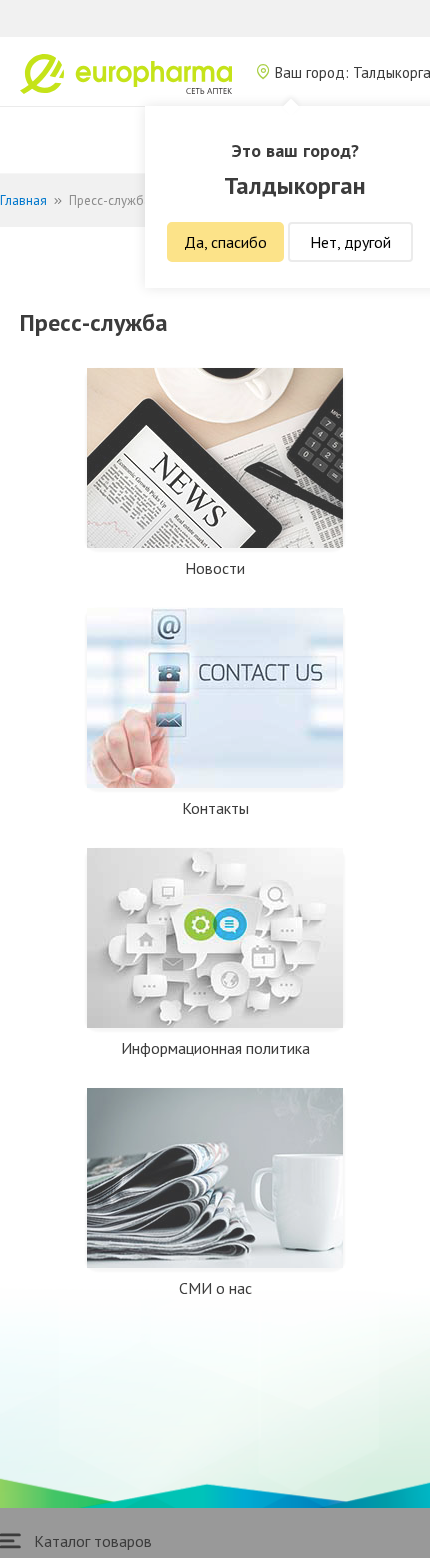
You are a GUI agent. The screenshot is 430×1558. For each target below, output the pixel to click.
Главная (23, 200)
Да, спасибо (225, 242)
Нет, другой (350, 242)
